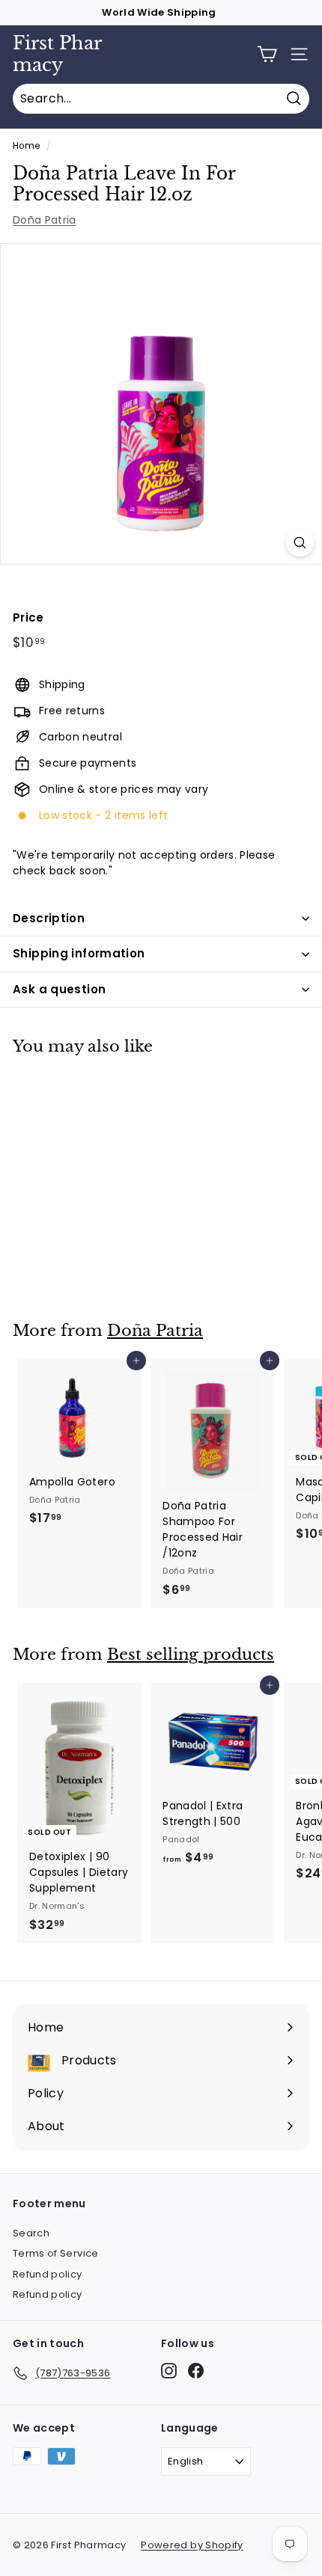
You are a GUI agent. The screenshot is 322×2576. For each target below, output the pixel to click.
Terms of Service (56, 2253)
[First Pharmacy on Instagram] (169, 2371)
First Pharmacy (57, 54)
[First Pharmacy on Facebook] (196, 2371)
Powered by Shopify (192, 2545)
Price (28, 617)
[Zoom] (300, 543)
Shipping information (79, 953)
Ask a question (59, 989)
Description (49, 918)
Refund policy (48, 2274)
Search (31, 2233)
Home (26, 146)
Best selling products (191, 1655)
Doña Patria (45, 220)
